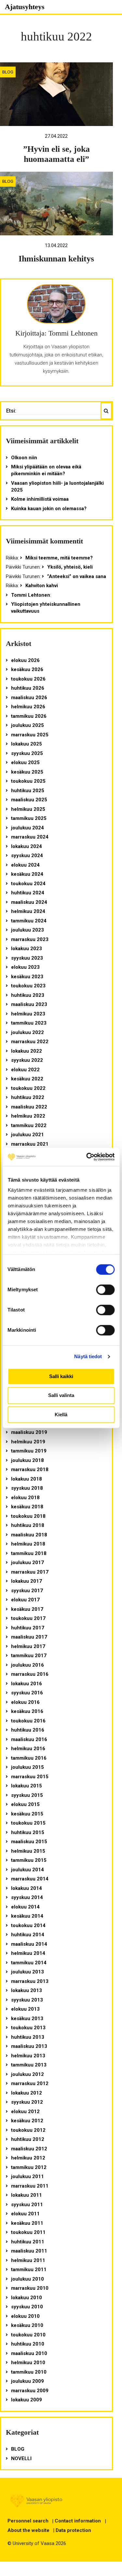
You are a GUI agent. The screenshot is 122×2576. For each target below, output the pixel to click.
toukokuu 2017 (28, 1618)
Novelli (21, 2458)
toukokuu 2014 (28, 1925)
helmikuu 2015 (28, 1851)
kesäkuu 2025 (27, 772)
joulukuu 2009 (27, 2381)
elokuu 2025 (25, 762)
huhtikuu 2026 (28, 688)
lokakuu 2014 (27, 1888)
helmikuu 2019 (28, 1442)
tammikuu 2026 (29, 716)
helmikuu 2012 (28, 2158)
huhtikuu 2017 (28, 1628)
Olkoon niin (24, 458)
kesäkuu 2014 (27, 1916)
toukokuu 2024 (28, 884)
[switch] (105, 1290)
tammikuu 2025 (29, 818)
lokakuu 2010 (27, 2298)
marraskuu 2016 (30, 1674)
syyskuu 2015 (27, 1795)
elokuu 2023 (25, 967)
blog (8, 72)
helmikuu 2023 (28, 1014)
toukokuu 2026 (28, 679)
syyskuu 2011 (27, 2205)
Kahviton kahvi (42, 586)
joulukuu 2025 (27, 725)
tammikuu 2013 (29, 2065)
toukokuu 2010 (28, 2335)
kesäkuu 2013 (27, 2018)
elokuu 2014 (25, 1907)
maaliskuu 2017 (29, 1637)
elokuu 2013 (25, 2009)
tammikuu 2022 (29, 1125)
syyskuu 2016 (27, 1693)
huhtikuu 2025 (28, 791)
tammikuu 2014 (29, 1963)
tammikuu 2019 (29, 1451)
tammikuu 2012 (29, 2167)
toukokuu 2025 (28, 781)
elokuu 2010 (25, 2316)
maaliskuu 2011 (29, 2251)
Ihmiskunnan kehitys (56, 259)
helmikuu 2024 (28, 911)
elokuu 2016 (25, 1702)
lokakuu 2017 (27, 1581)
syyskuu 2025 (27, 753)
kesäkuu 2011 (27, 2223)
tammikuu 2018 (29, 1553)
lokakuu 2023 (27, 949)
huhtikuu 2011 (28, 2242)
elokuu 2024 (25, 865)
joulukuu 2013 (27, 1972)
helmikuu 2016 (28, 1749)
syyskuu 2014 (27, 1897)
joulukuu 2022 (27, 1032)
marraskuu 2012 (30, 2083)
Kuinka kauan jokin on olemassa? (49, 509)
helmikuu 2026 (28, 707)
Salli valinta (61, 1396)
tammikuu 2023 (29, 1023)
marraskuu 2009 (30, 2391)
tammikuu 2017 (29, 1656)
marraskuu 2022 (30, 1042)
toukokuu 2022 (28, 1088)
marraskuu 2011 (30, 2186)
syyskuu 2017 (27, 1591)
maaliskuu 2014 (29, 1944)
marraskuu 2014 (30, 1879)
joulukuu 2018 (27, 1460)
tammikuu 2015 (29, 1860)
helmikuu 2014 (28, 1953)
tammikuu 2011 (29, 2270)
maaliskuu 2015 (29, 1842)
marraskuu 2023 (30, 939)
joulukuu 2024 (27, 828)
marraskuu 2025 (30, 735)
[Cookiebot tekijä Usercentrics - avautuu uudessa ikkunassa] (87, 1157)
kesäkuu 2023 (27, 977)
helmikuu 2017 (28, 1646)
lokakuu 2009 (27, 2400)
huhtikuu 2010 (28, 2344)
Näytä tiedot (88, 1356)
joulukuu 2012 (27, 2074)
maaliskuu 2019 (29, 1432)
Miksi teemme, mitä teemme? (59, 558)
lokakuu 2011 (27, 2195)
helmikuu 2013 (28, 2056)
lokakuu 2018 (27, 1479)
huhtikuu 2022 (28, 1097)
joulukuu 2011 (27, 2176)
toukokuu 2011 (28, 2232)
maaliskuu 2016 (29, 1739)
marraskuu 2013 (30, 1981)
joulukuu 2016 (27, 1665)
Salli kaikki (61, 1376)
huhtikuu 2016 (28, 1730)
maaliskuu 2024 (29, 902)
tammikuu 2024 (29, 921)
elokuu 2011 (25, 2214)
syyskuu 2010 (27, 2307)
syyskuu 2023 (27, 958)
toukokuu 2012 (28, 2130)
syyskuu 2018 (27, 1488)
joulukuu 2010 (27, 2279)
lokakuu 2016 (27, 1684)
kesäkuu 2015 (27, 1814)
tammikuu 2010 (29, 2372)
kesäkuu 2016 (27, 1711)
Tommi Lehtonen (31, 595)
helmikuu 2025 (28, 809)
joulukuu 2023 (27, 930)
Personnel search (28, 2521)
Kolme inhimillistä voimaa (40, 499)
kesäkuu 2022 (27, 1079)
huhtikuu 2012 (28, 2139)
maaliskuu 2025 (29, 800)
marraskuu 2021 (30, 1144)
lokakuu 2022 (27, 1051)
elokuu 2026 (25, 660)
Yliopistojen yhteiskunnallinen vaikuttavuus (46, 608)
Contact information (78, 2521)
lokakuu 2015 (27, 1786)
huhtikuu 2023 (28, 995)
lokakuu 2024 (27, 846)
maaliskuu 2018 (29, 1535)
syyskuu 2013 (27, 2000)
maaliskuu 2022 (29, 1107)
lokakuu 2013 (27, 1990)
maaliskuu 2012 (29, 2149)
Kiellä (61, 1414)
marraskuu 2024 (30, 837)
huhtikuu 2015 (28, 1832)
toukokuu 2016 (28, 1721)
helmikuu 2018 (28, 1544)
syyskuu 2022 (27, 1060)
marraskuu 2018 (30, 1469)
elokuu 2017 (25, 1600)
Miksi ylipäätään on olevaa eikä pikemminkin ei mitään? (46, 470)
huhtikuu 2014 (28, 1935)
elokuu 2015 (25, 1804)
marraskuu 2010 (30, 2288)
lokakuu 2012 (27, 2093)
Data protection (73, 2530)
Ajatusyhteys (25, 7)
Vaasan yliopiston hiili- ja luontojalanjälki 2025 (57, 487)
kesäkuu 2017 (27, 1609)
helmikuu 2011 (28, 2260)
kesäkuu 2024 (27, 874)
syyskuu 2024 (27, 856)
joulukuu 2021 (27, 1135)
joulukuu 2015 (27, 1767)
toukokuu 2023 (28, 986)
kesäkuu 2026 (27, 669)
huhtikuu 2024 (28, 893)
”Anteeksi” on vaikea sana (77, 576)
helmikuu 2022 (28, 1116)
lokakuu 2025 (27, 744)
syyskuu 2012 (27, 2102)
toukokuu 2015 (28, 1823)
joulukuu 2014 (27, 1870)
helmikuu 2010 (28, 2363)
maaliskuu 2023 (29, 1004)
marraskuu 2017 (30, 1572)
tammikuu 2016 (29, 1758)
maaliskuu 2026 (29, 698)
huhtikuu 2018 (28, 1525)
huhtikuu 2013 (28, 2037)
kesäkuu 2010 (27, 2325)
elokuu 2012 (25, 2112)
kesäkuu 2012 (27, 2121)
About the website (28, 2530)
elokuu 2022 (25, 1070)
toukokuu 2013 (28, 2028)
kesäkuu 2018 (27, 1507)
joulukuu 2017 (27, 1563)
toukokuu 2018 (28, 1516)
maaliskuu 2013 (29, 2046)
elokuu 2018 (25, 1498)
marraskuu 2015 (30, 1777)
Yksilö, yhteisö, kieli (70, 567)
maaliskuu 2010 (29, 2353)
